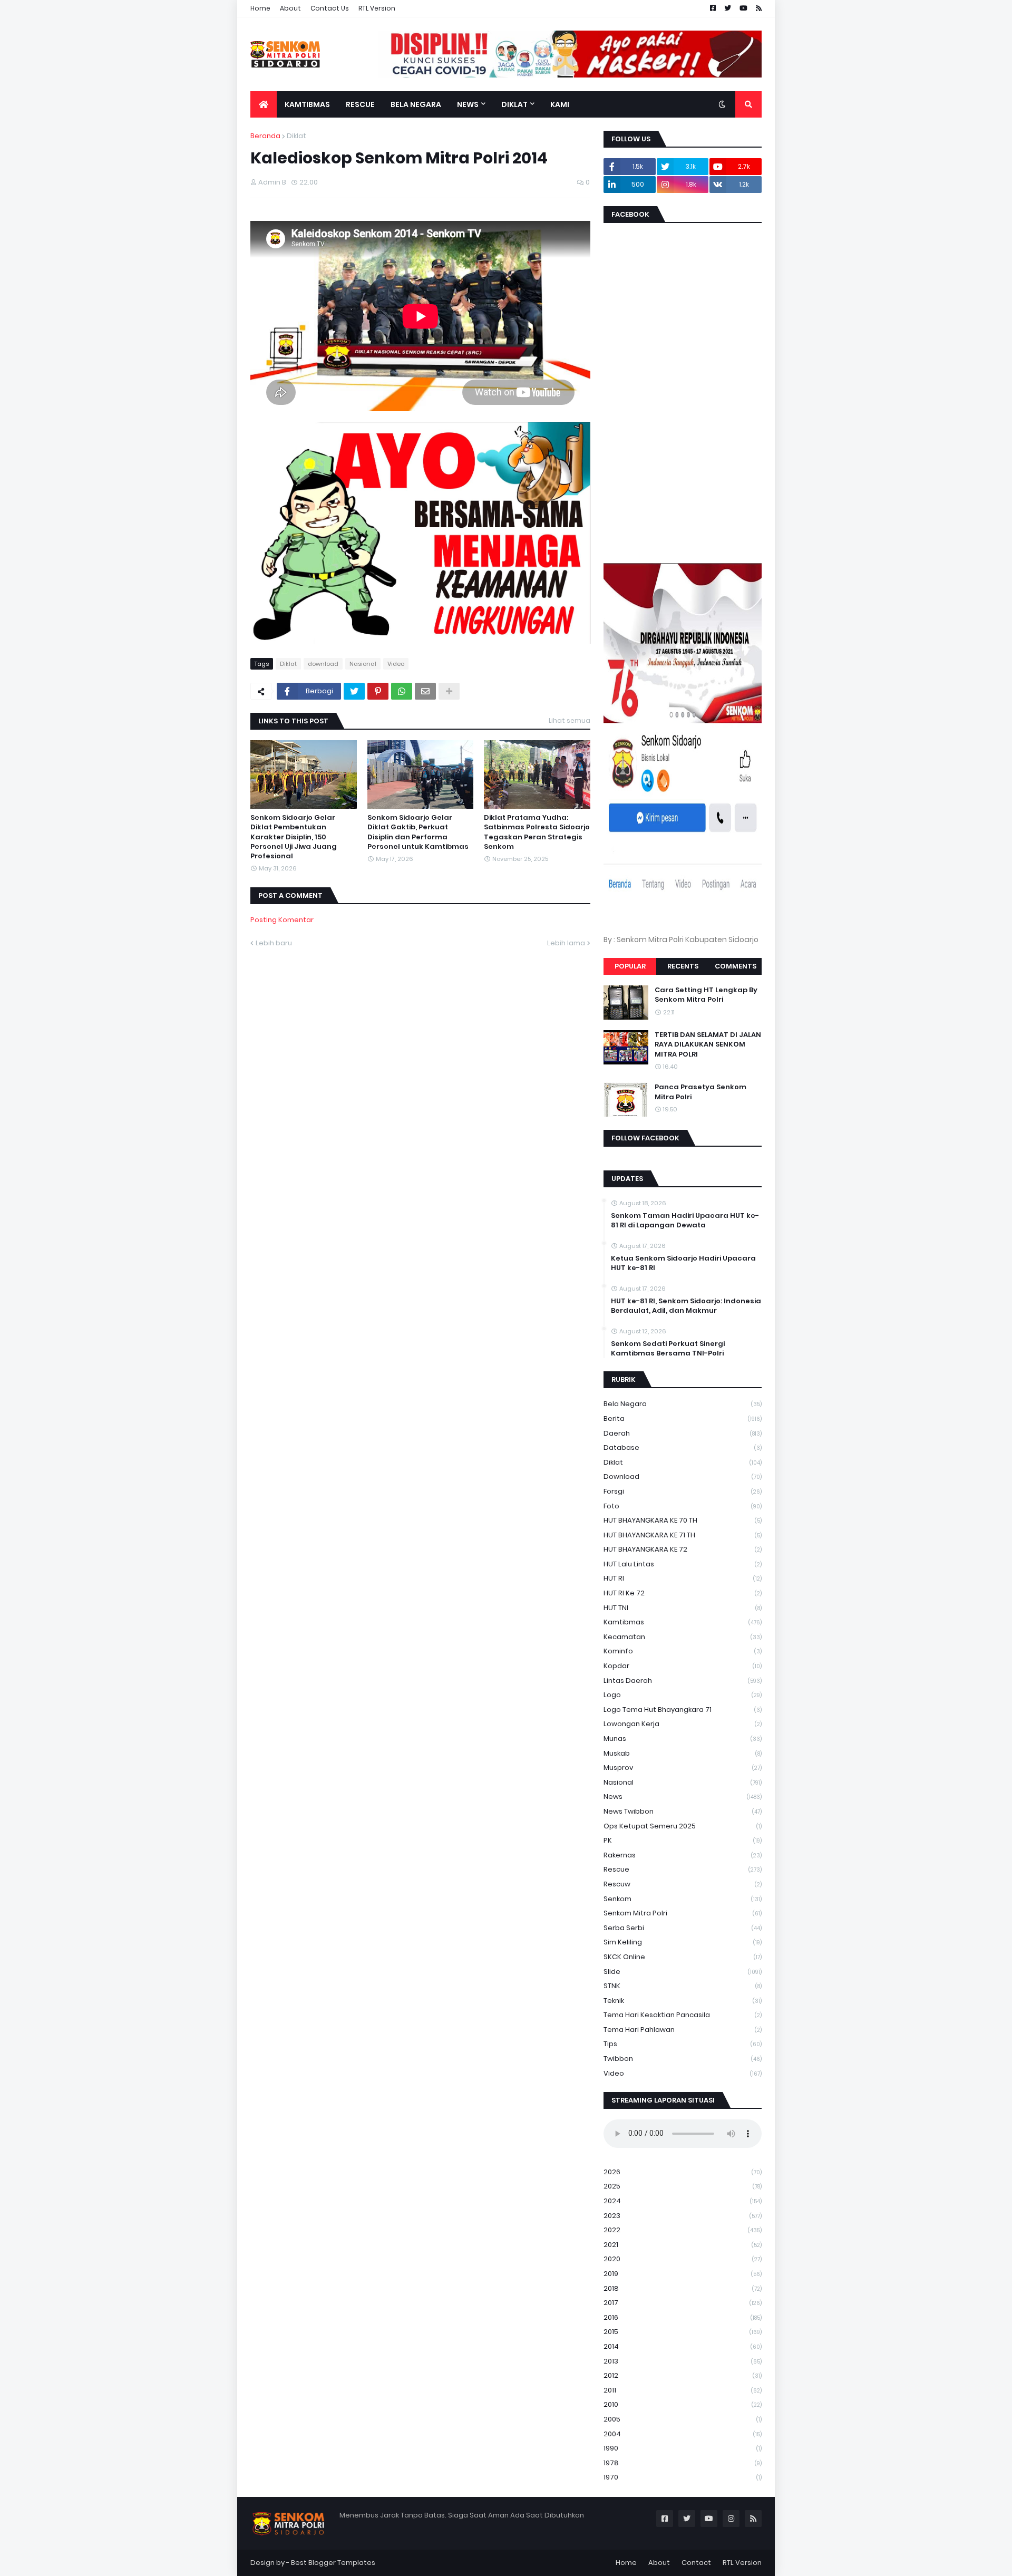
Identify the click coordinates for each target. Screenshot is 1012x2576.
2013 (683, 2361)
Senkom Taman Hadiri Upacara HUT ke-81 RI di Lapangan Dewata (685, 1221)
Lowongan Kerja (683, 1724)
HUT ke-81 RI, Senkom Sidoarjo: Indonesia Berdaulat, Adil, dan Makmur (686, 1306)
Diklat (296, 136)
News (683, 1797)
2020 (683, 2259)
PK (683, 1840)
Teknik (683, 2001)
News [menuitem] (468, 104)
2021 (683, 2245)
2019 (683, 2274)
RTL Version (377, 8)
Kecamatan (683, 1637)
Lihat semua (570, 720)
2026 (683, 2172)
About (290, 8)
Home (260, 8)
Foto (683, 1506)
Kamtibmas (683, 1622)
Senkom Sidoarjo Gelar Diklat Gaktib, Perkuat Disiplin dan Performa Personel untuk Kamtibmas (418, 832)
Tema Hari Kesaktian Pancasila (683, 2015)
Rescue (683, 1869)
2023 (683, 2216)
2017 (683, 2303)
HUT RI (683, 1578)
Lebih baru (274, 943)
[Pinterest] (378, 691)
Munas (683, 1739)
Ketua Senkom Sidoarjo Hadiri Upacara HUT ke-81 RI (683, 1263)
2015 (683, 2332)
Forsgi (683, 1491)
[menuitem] (264, 104)
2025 (683, 2186)
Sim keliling (683, 1942)
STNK (683, 1986)
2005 (683, 2419)
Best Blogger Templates (333, 2563)
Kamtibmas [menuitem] (307, 104)
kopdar (683, 1666)
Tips (683, 2044)
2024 (683, 2201)
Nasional (363, 664)
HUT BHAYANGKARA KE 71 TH (683, 1535)
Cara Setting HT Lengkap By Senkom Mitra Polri (706, 995)
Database (683, 1447)
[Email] (425, 691)
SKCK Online (683, 1957)
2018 (683, 2288)
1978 (683, 2463)
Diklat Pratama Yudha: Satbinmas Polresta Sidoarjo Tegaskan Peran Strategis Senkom (537, 832)
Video (396, 664)
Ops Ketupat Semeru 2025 (683, 1826)
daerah (683, 1433)
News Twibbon (683, 1811)
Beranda (265, 136)
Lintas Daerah (683, 1681)
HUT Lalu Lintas (683, 1564)
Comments (736, 966)
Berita (683, 1418)
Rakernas (683, 1855)
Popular (630, 966)
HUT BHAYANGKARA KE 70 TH (683, 1520)
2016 (683, 2317)
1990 (683, 2448)
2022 (683, 2230)
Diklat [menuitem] (514, 104)
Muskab (683, 1753)
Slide (683, 1972)
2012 (683, 2375)
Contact (696, 2563)
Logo (683, 1695)
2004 (683, 2434)
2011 (683, 2390)
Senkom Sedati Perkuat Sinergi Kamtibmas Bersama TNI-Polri (668, 1349)
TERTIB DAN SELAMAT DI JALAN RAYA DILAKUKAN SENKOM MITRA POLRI (708, 1044)
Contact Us (330, 8)
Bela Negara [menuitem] (416, 104)
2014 (683, 2346)
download (323, 664)
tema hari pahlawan (683, 2030)
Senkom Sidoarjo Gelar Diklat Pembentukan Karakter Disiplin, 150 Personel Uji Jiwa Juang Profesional (294, 837)
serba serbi (683, 1928)
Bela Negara (683, 1404)
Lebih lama (566, 943)
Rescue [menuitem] (360, 104)
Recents (683, 966)
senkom (683, 1899)
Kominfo (683, 1651)
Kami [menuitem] (560, 104)
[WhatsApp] (402, 691)
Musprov (683, 1768)
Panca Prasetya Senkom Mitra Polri (700, 1092)
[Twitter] (354, 691)
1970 (683, 2477)
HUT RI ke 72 (683, 1593)
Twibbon (683, 2059)
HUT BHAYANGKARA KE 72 (683, 1549)
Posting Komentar (282, 920)
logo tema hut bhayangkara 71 (683, 1710)
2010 (683, 2404)
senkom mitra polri (683, 1913)
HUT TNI (683, 1608)
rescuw (683, 1884)
